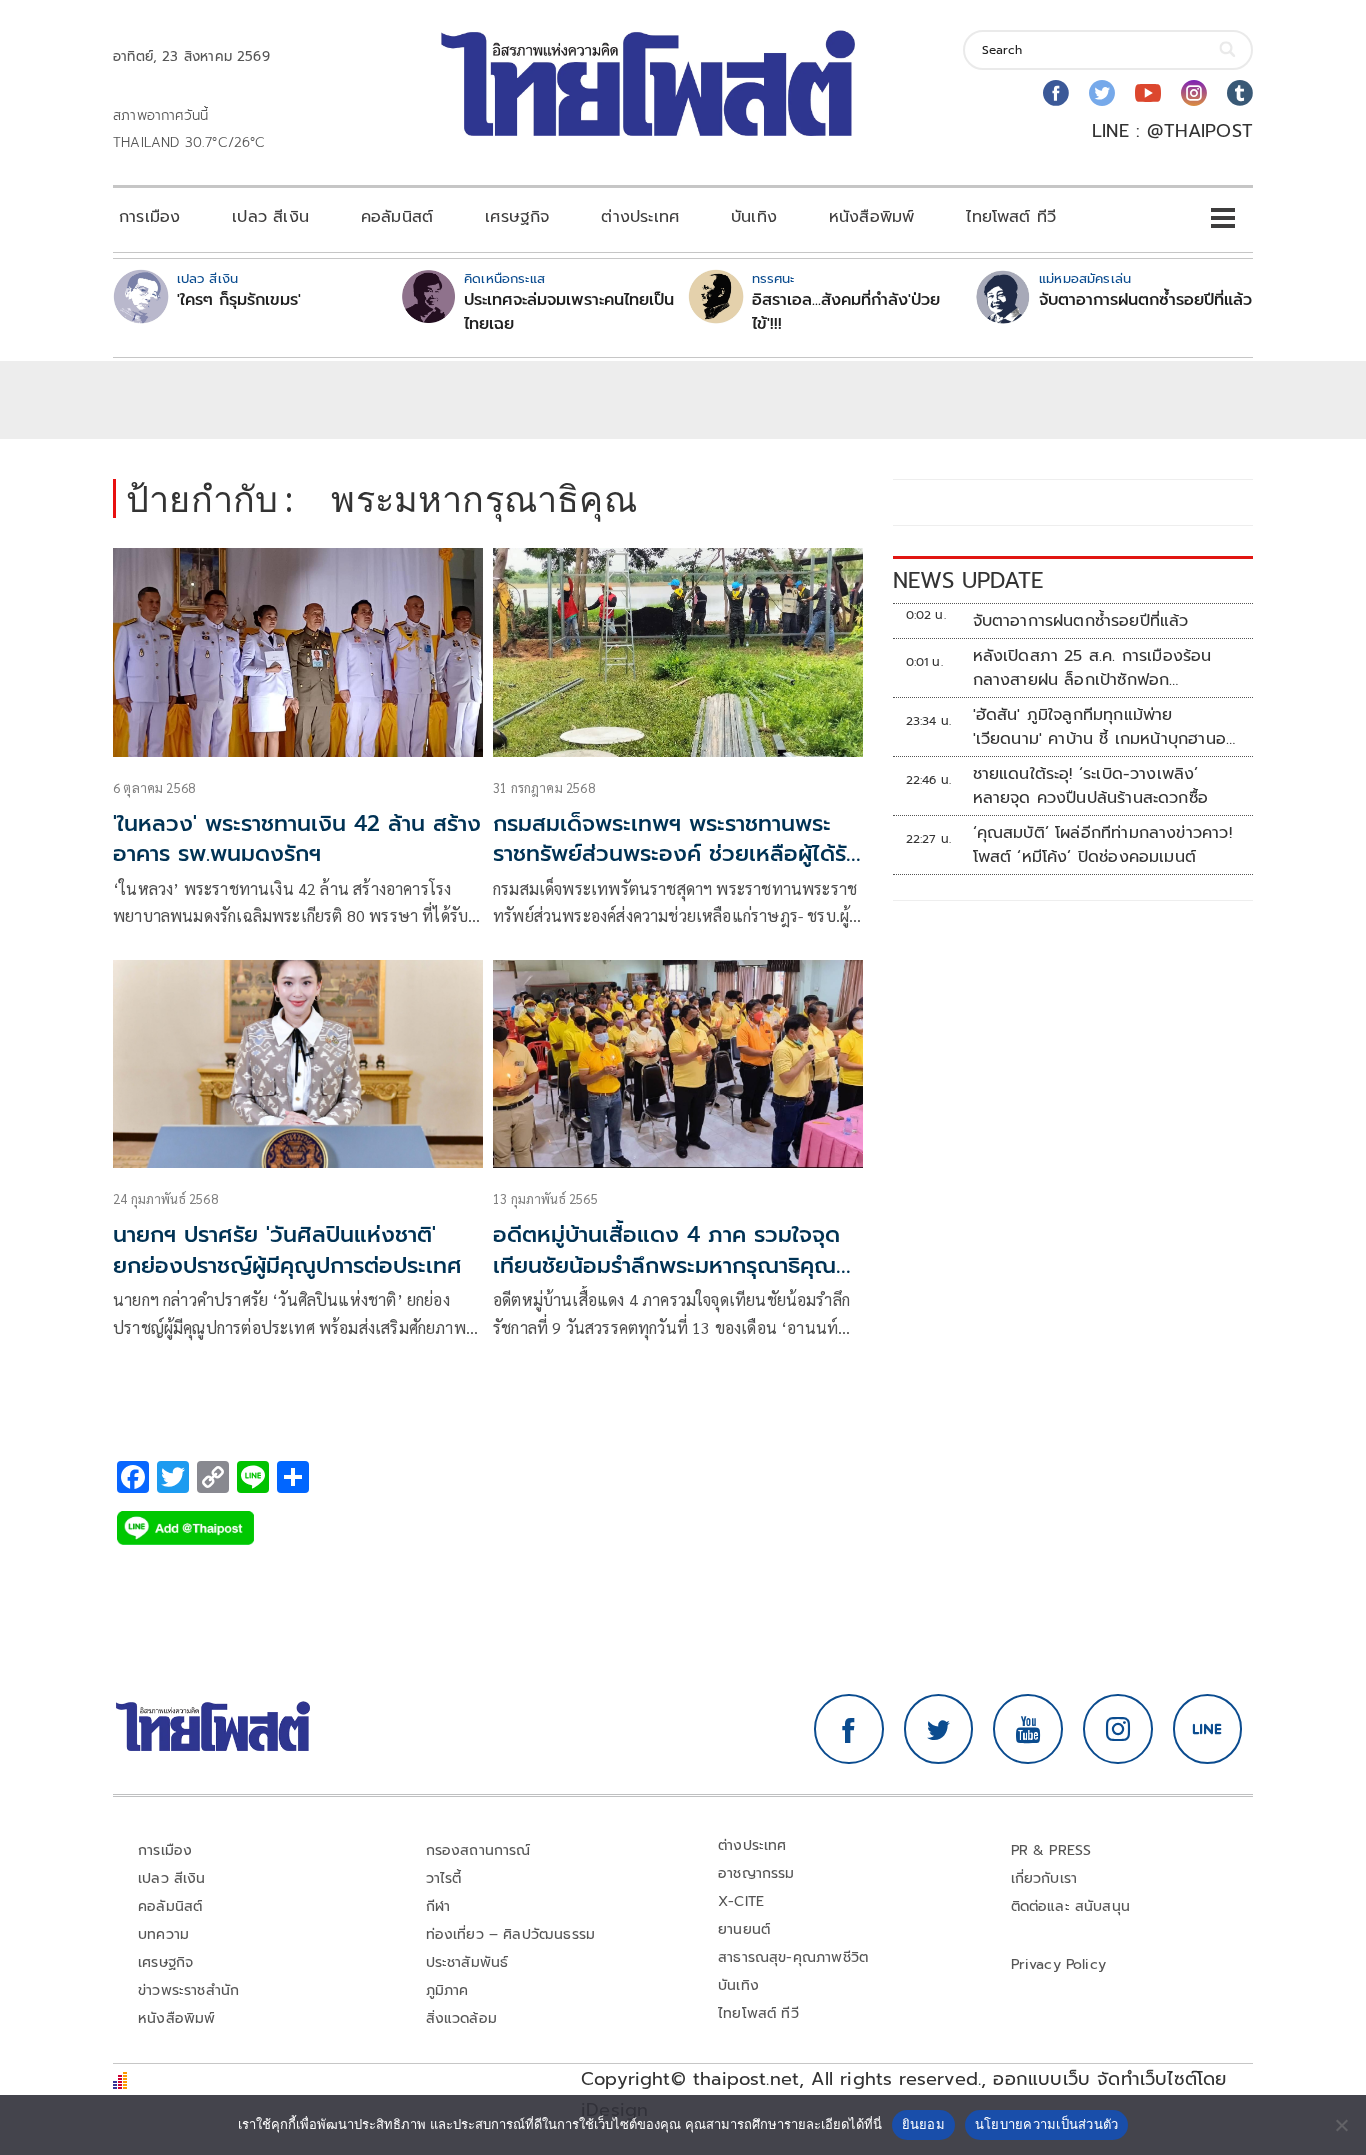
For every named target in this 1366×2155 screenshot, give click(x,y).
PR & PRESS (1051, 1850)
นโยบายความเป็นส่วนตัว (1047, 2124)
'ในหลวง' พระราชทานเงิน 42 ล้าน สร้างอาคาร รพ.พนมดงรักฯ (297, 839)
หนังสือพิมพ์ (871, 217)
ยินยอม (923, 2124)
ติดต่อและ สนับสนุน (1071, 1906)
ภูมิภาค (447, 1990)
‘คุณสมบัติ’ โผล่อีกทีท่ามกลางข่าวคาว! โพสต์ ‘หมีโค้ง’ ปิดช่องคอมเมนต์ (1102, 845)
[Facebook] (1056, 93)
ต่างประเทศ (640, 217)
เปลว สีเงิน (270, 217)
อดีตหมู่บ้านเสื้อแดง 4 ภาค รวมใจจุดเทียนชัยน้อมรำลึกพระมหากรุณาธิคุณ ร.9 (666, 1265)
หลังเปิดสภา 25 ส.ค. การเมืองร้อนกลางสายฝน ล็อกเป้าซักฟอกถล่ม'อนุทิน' (1092, 668)
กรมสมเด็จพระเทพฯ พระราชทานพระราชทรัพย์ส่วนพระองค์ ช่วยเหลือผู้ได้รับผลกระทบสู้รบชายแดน (676, 854)
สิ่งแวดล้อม (461, 2018)
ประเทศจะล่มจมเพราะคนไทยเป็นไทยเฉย (569, 312)
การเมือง (149, 217)
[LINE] (1208, 1729)
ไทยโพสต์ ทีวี (1011, 217)
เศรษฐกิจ (517, 217)
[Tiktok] (1240, 93)
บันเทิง (754, 217)
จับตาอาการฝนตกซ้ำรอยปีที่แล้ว (1145, 300)
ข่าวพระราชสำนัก (188, 1990)
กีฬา (438, 1906)
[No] (1341, 2125)
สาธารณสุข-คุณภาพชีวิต (793, 1957)
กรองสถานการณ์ (478, 1850)
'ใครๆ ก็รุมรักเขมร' (239, 300)
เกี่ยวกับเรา (1044, 1878)
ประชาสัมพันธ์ (467, 1962)
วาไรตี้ (444, 1878)
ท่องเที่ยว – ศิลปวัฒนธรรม (511, 1934)
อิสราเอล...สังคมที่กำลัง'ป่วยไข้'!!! (846, 312)
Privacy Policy (1059, 1964)
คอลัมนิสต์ (397, 217)
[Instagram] (1194, 93)
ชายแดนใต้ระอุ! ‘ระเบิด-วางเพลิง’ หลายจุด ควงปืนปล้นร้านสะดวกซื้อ (1091, 786)
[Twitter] (1102, 93)
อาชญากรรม (756, 1873)
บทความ (163, 1934)
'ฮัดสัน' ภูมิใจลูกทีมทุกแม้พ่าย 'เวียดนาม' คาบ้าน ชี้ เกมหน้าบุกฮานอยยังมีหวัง (1105, 727)
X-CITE (741, 1901)
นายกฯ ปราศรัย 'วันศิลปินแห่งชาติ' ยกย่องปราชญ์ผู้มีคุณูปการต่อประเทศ (287, 1250)
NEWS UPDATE (968, 580)
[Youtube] (1148, 93)
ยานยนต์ (744, 1929)
